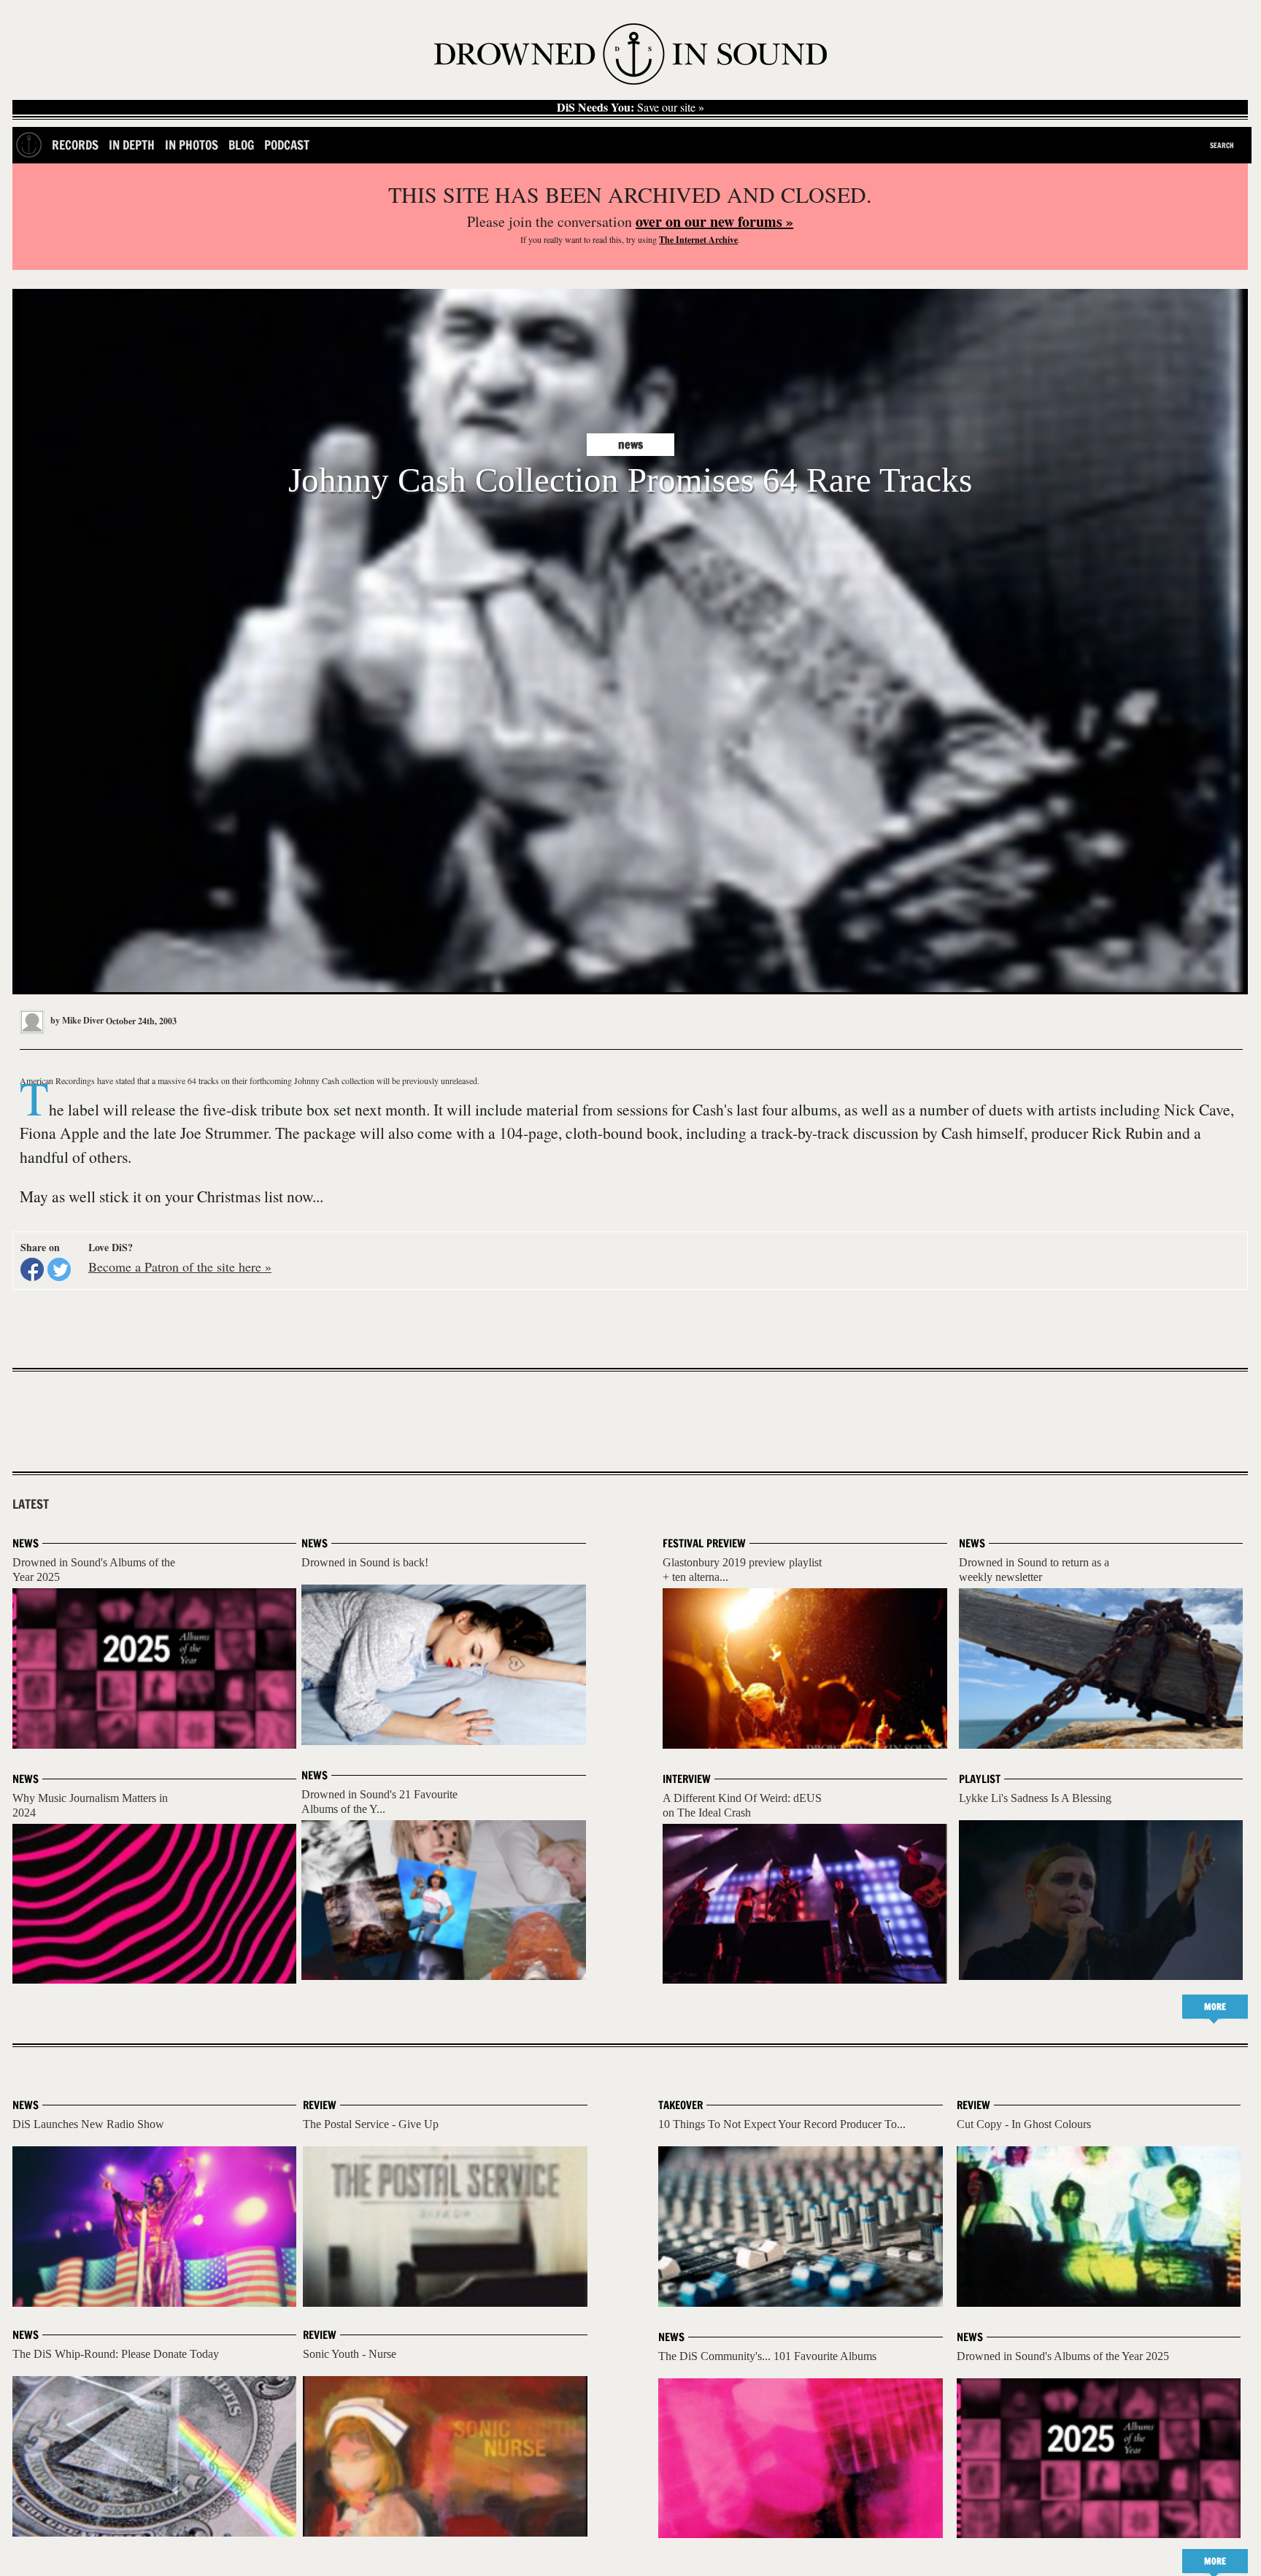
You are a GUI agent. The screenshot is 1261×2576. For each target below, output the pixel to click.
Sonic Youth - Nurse (350, 2354)
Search (1222, 145)
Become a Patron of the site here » (180, 1266)
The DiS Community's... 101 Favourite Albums (767, 2356)
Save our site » (630, 107)
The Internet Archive (698, 240)
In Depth (132, 145)
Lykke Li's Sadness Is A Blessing (1035, 1798)
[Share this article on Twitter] (59, 1269)
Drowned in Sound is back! (365, 1562)
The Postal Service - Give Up (371, 2124)
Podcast (287, 145)
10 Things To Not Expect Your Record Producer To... (782, 2124)
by (76, 1020)
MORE (1215, 2007)
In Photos (192, 145)
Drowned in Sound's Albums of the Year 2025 (1063, 2356)
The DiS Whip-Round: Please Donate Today (116, 2354)
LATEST (31, 1504)
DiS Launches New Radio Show (88, 2124)
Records (75, 145)
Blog (241, 145)
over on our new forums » (714, 221)
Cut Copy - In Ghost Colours (1024, 2124)
